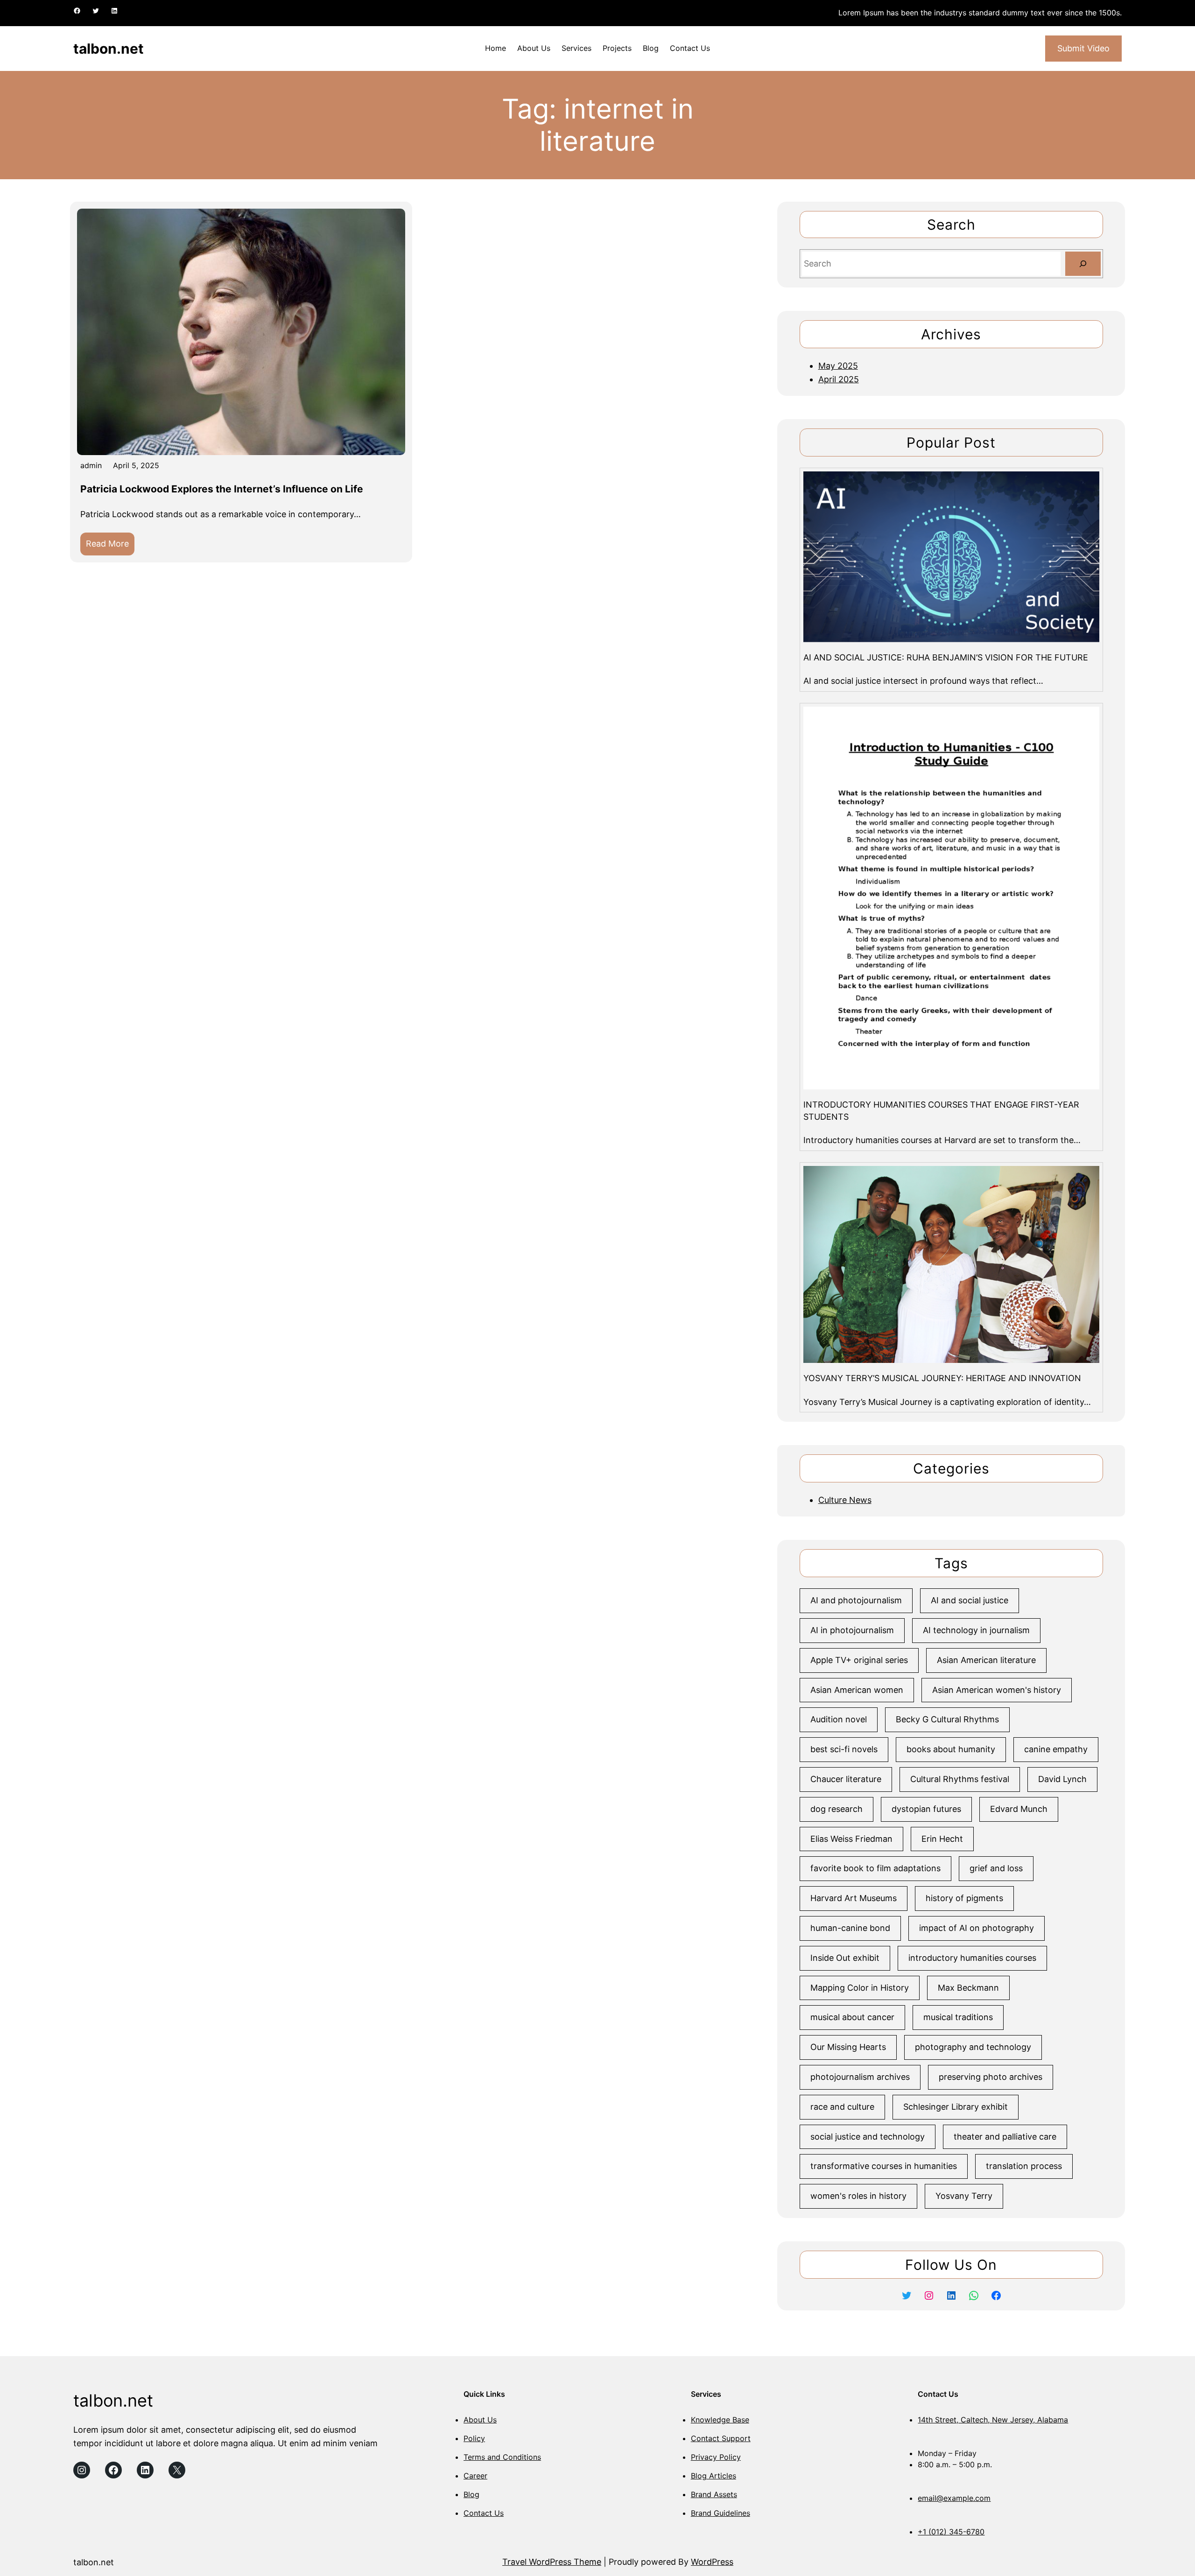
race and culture (842, 2107)
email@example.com (954, 2498)
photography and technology (973, 2047)
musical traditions (958, 2017)
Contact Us (484, 2513)
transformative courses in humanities (884, 2166)
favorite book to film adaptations (875, 1868)
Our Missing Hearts (848, 2047)
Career (475, 2476)
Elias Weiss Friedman (851, 1839)
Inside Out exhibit (845, 1958)
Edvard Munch (1019, 1809)
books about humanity (951, 1749)
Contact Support (721, 2438)
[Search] (1083, 264)
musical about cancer (852, 2017)
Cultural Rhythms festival (960, 1779)
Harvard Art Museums (854, 1898)
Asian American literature (986, 1660)
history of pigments (964, 1898)
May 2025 (838, 366)
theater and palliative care (1005, 2137)
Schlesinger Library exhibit (956, 2107)
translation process (1024, 2166)
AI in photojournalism (852, 1630)
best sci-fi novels (844, 1749)
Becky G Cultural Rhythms (947, 1719)
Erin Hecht (942, 1839)
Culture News (845, 1500)
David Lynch (1062, 1779)
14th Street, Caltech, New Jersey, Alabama (993, 2420)
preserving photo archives (991, 2077)
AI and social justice (970, 1600)
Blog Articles (713, 2476)
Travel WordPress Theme (552, 2562)
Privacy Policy (716, 2457)
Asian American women (857, 1690)
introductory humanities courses (972, 1958)
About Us (480, 2420)
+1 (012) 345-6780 (951, 2532)
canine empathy (1056, 1749)
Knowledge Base (720, 2420)
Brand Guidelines (721, 2513)
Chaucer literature (846, 1779)
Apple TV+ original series (859, 1660)
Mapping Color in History (860, 1988)
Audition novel (839, 1719)
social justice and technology (868, 2137)
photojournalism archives (860, 2077)
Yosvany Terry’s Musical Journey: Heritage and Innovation (942, 1378)
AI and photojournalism (856, 1600)
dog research (836, 1809)
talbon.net (109, 49)
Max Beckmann (968, 1988)
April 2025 (839, 379)
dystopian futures (926, 1809)
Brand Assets (714, 2494)
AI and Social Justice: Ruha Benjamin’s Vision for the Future (946, 657)
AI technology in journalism (976, 1630)
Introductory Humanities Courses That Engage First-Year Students (941, 1110)
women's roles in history (858, 2196)
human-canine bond (850, 1928)
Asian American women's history (997, 1690)
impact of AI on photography (977, 1928)
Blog (471, 2494)
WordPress (712, 2562)
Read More (110, 547)
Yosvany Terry (964, 2196)
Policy (474, 2438)
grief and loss (996, 1868)
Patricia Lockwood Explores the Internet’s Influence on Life (222, 489)
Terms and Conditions (502, 2457)
